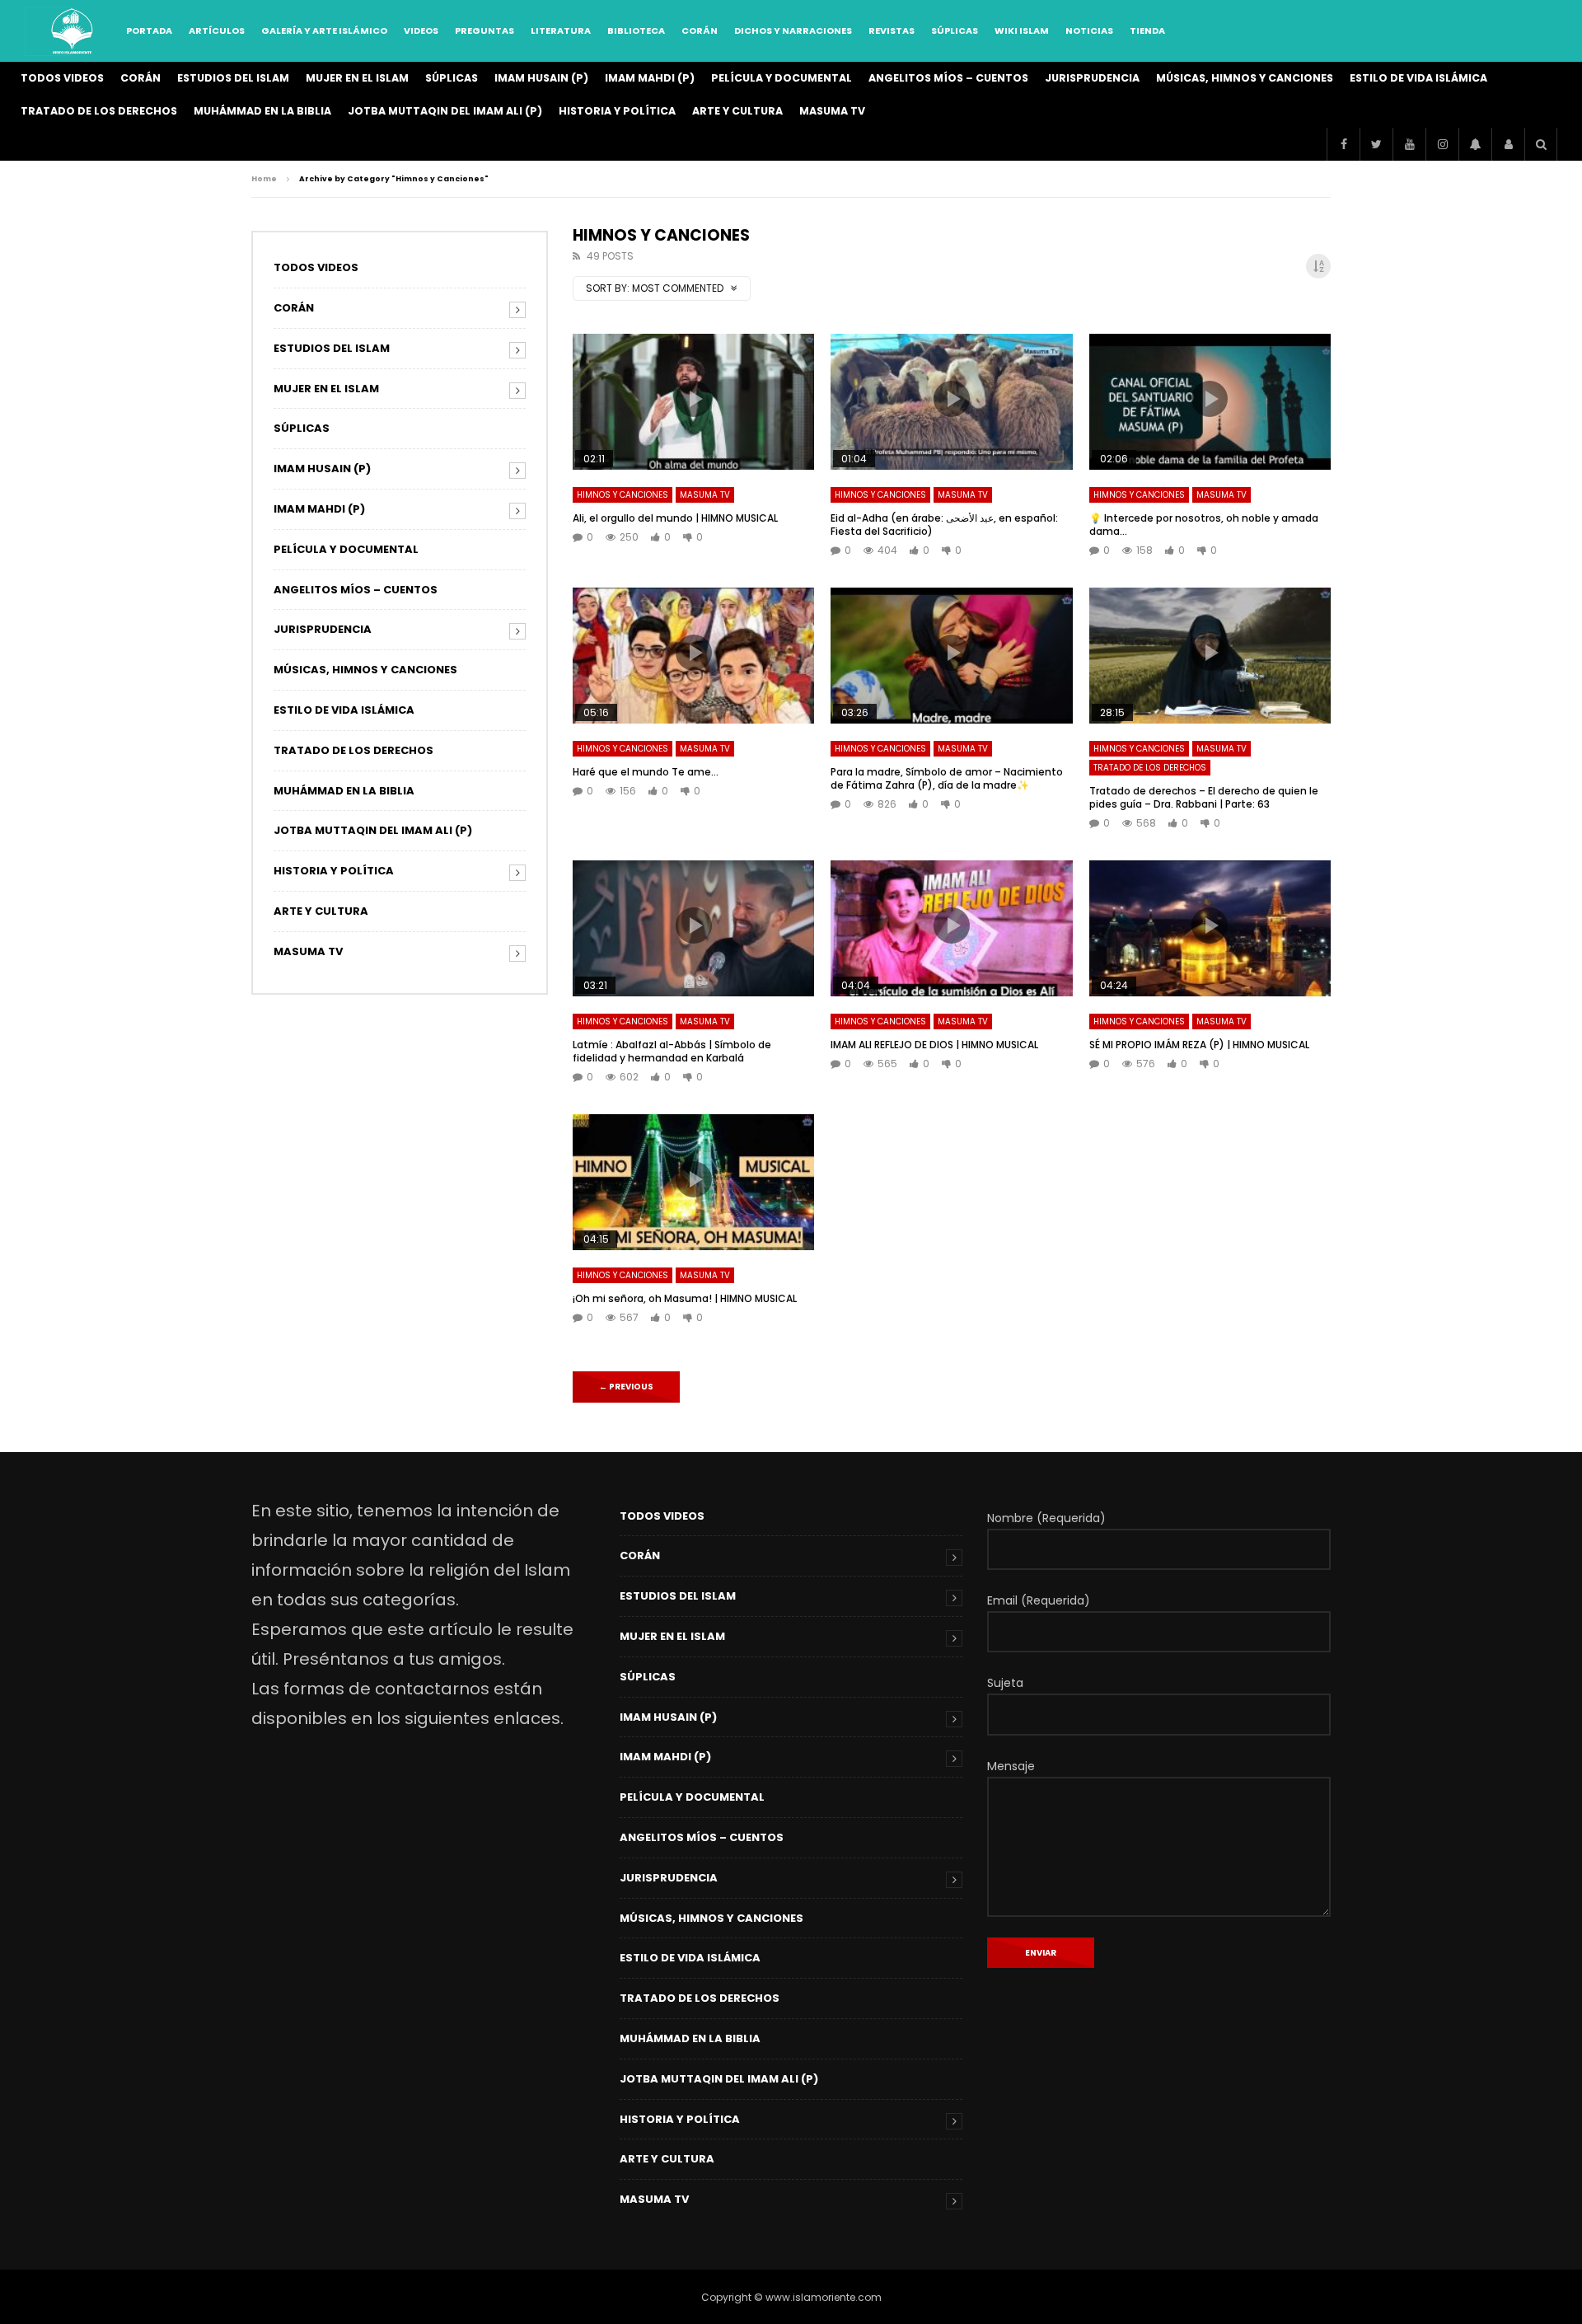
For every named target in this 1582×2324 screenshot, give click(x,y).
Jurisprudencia (1092, 78)
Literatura (561, 30)
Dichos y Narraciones (793, 30)
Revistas (892, 30)
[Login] (1508, 144)
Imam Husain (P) (541, 78)
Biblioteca (636, 30)
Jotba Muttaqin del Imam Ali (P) (445, 111)
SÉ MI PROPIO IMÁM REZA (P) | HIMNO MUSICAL (1199, 1045)
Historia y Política (617, 111)
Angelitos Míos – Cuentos (948, 78)
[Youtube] (1409, 144)
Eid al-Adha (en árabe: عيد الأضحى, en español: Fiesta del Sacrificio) (944, 525)
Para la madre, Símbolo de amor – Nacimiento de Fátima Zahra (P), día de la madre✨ (947, 778)
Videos (421, 30)
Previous (626, 1387)
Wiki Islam (1022, 30)
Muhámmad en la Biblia (262, 111)
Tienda (1147, 30)
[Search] (1541, 144)
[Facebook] (1343, 144)
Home (264, 179)
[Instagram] (1442, 144)
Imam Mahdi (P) (650, 78)
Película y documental (782, 78)
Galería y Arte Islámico (324, 30)
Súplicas (955, 30)
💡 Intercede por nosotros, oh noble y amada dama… (1204, 525)
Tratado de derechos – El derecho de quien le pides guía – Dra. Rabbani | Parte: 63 (1204, 797)
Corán (700, 30)
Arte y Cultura (737, 111)
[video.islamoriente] (73, 31)
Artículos (217, 30)
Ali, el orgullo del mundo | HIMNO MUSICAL (675, 518)
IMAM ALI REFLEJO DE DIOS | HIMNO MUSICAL (934, 1045)
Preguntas (484, 30)
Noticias (1089, 30)
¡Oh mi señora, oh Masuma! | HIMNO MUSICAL (685, 1298)
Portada (149, 30)
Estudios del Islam (233, 78)
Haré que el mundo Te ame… (646, 772)
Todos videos (62, 78)
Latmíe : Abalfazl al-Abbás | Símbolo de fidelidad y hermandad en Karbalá (672, 1051)
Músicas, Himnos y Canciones (1245, 78)
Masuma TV (832, 111)
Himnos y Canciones (623, 495)
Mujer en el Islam (357, 78)
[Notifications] (1475, 144)
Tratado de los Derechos (99, 111)
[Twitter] (1376, 144)
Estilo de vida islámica (1418, 78)
